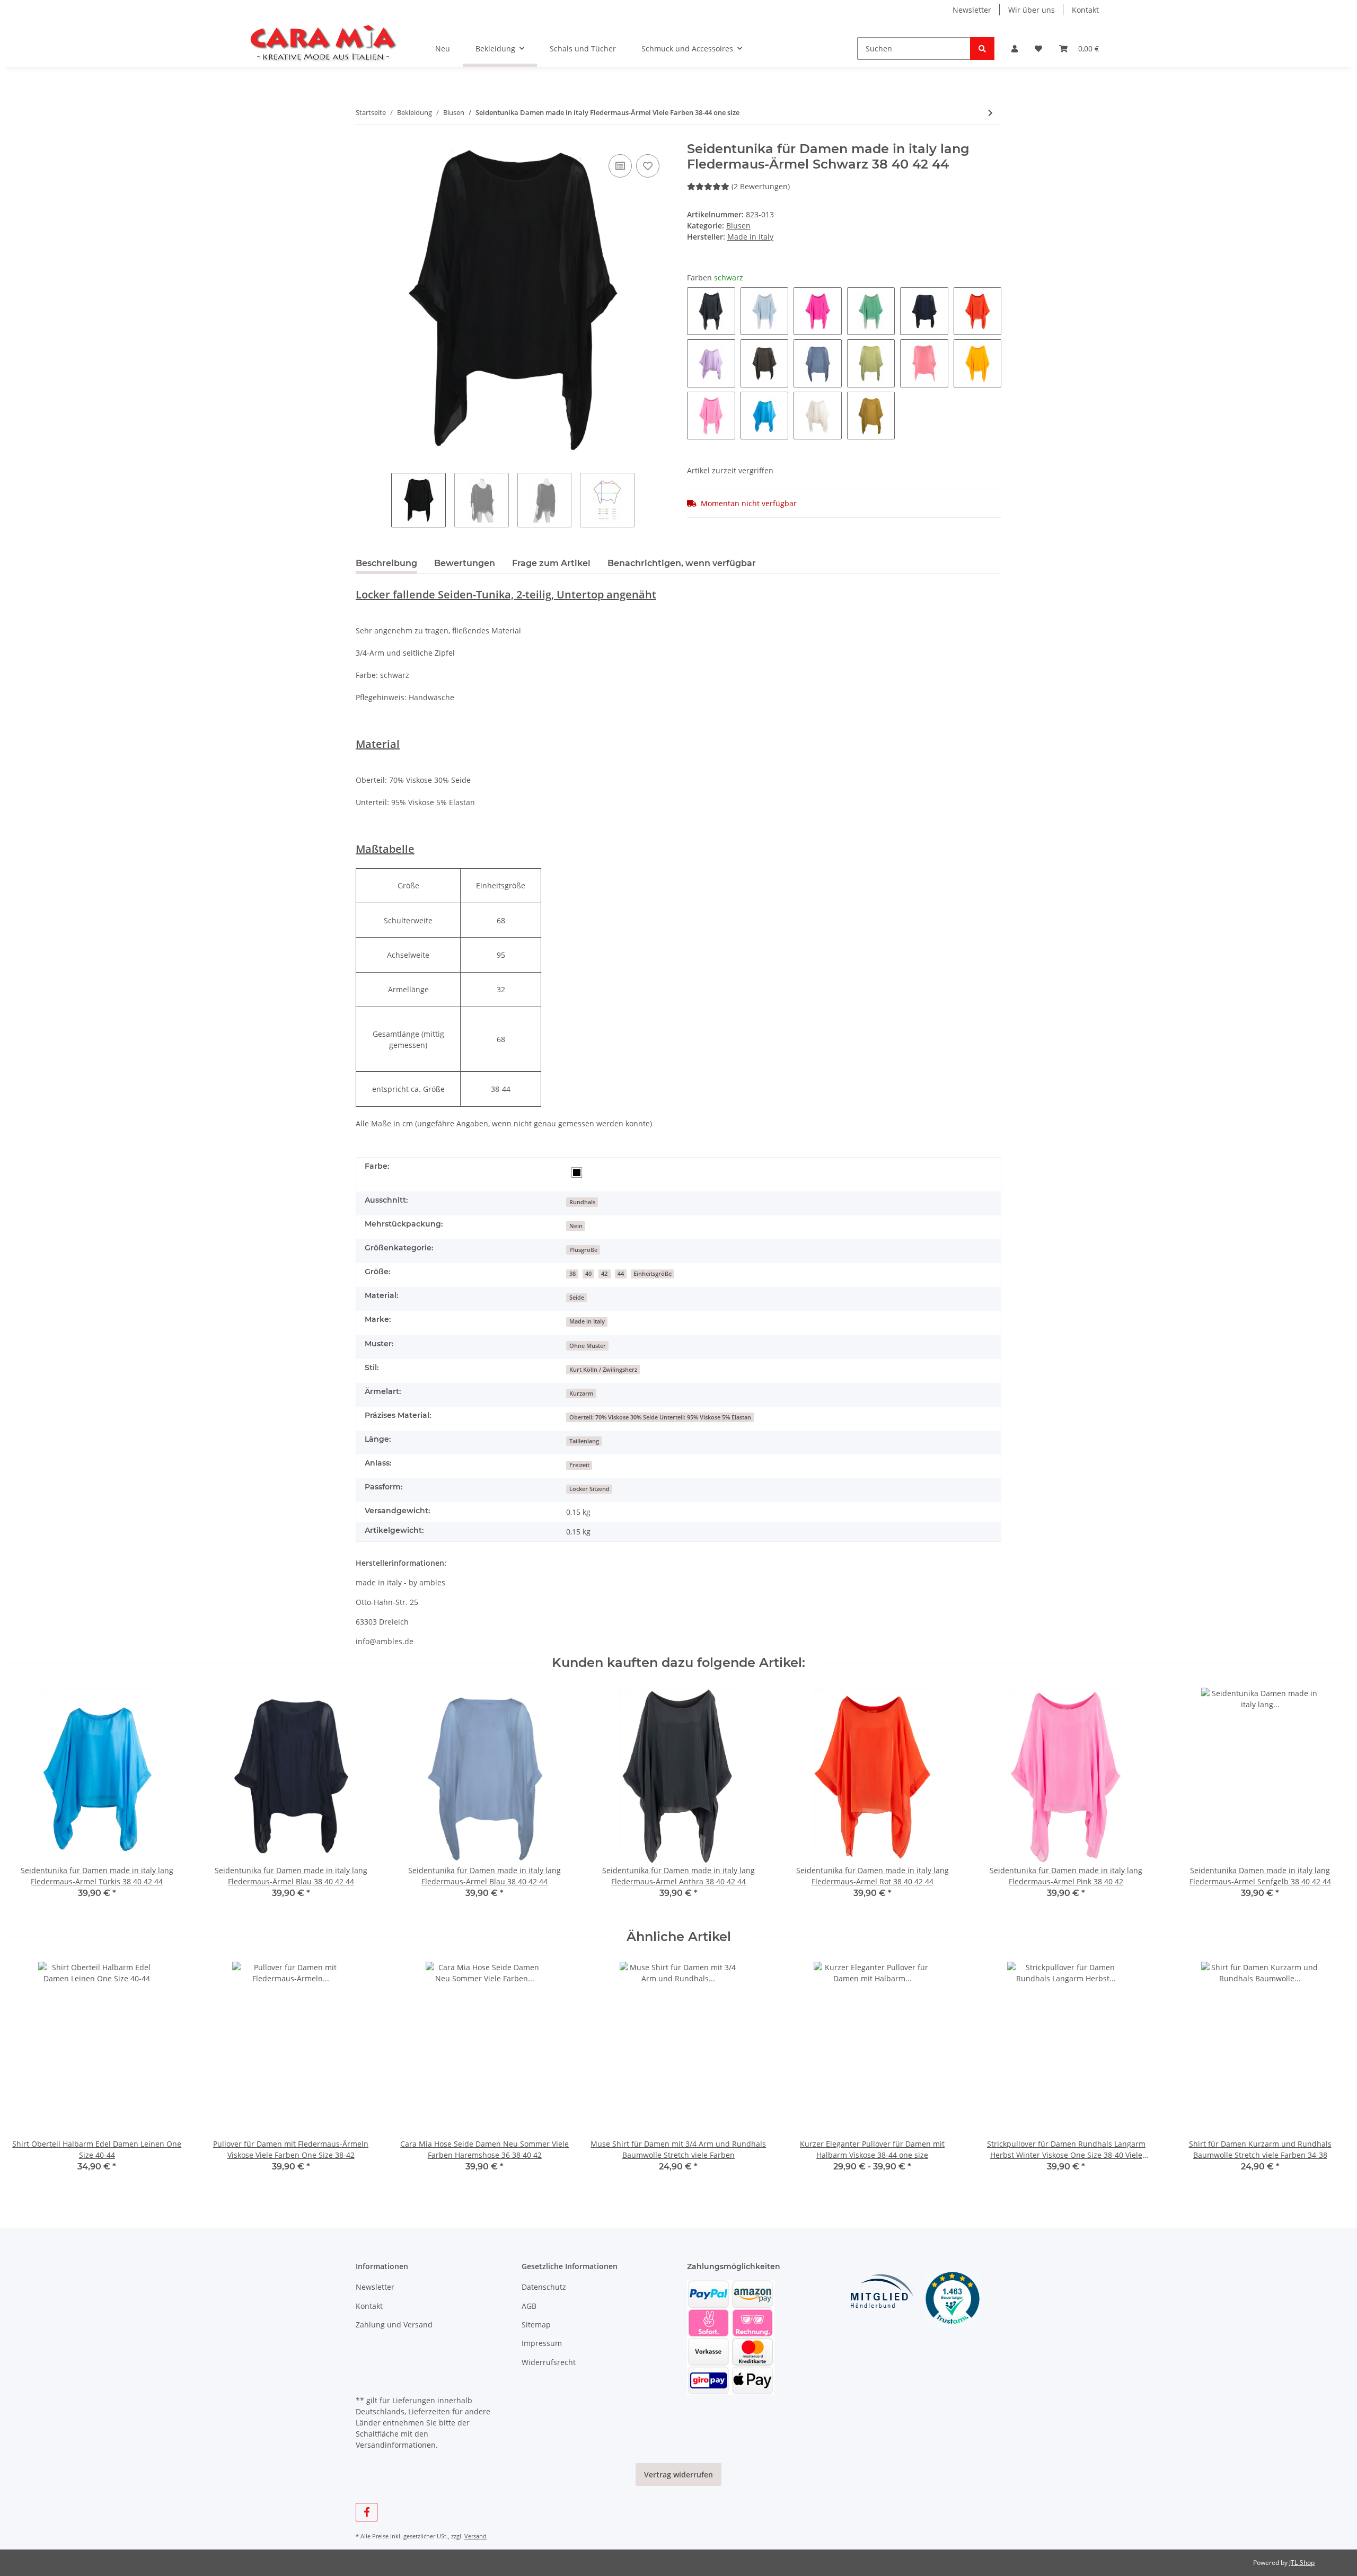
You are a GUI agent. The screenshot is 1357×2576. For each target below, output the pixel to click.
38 (572, 1274)
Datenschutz (544, 2287)
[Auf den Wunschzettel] (648, 166)
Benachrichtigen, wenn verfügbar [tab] (682, 563)
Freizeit (579, 1465)
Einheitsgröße (653, 1274)
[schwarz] (577, 1172)
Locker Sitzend (589, 1489)
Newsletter (972, 10)
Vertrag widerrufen (678, 2474)
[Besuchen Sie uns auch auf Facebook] (367, 2512)
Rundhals (582, 1202)
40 (588, 1274)
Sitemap (536, 2324)
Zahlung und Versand (394, 2324)
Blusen (738, 226)
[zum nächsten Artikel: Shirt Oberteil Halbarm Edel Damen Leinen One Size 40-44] (990, 113)
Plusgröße (583, 1250)
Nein (576, 1226)
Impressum (542, 2343)
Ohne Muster (588, 1346)
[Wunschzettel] (1038, 48)
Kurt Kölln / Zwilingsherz (603, 1370)
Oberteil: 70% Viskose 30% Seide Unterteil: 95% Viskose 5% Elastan (660, 1417)
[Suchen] (982, 48)
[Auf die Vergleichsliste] (620, 166)
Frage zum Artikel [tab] (551, 563)
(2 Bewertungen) (761, 186)
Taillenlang (584, 1441)
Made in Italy (587, 1321)
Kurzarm (581, 1393)
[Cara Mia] (323, 43)
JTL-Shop (1302, 2562)
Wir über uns (1032, 10)
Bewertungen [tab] (465, 563)
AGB (529, 2306)
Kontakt (1085, 10)
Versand (475, 2536)
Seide (577, 1298)
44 (621, 1274)
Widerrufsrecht (549, 2362)
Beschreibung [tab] (386, 563)
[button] (1015, 48)
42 (604, 1274)
